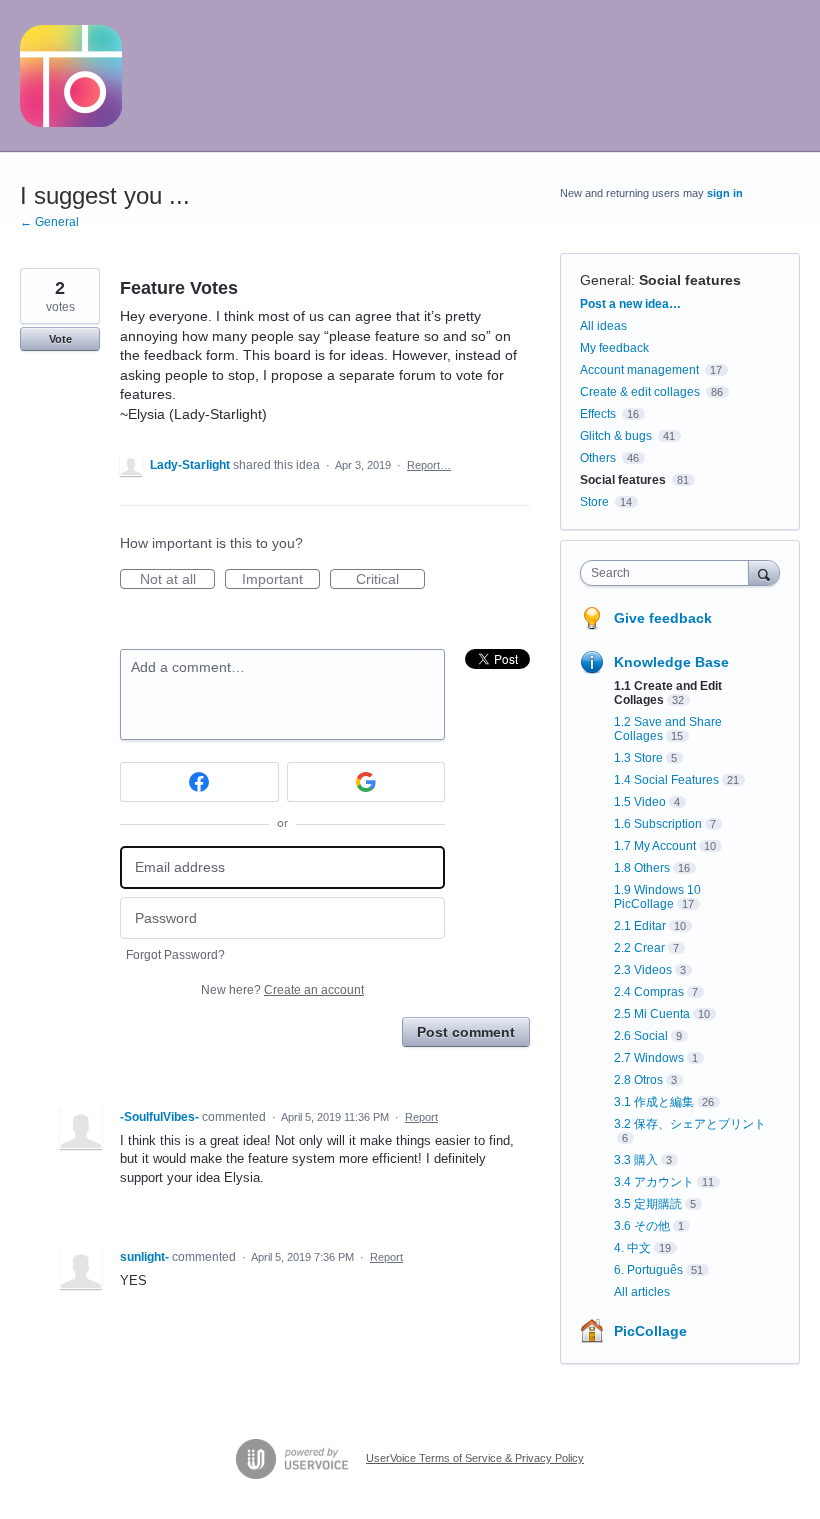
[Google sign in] (366, 782)
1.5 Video (640, 802)
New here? (282, 990)
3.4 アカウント (654, 1182)
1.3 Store (638, 758)
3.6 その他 (642, 1226)
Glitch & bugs (616, 436)
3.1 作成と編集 (654, 1102)
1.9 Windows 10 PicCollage (657, 897)
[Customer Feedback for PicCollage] (71, 76)
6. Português (648, 1270)
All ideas (603, 326)
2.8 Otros (638, 1080)
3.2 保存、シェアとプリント (690, 1124)
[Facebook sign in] (199, 782)
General (605, 280)
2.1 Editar (640, 926)
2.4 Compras (649, 992)
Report (421, 1117)
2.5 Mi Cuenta (652, 1014)
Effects (598, 414)
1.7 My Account (655, 846)
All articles (642, 1292)
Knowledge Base (671, 662)
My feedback (614, 348)
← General (49, 222)
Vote (60, 339)
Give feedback (663, 618)
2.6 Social (641, 1036)
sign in (725, 193)
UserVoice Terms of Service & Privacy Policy (475, 1458)
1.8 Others (642, 868)
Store (594, 502)
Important (281, 580)
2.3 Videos (643, 970)
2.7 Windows (649, 1058)
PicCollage (650, 1331)
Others (598, 458)
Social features (690, 280)
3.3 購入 (636, 1160)
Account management (639, 370)
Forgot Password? (175, 955)
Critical (390, 580)
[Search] (764, 572)
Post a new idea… (630, 304)
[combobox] (669, 573)
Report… (429, 465)
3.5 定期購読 (648, 1204)
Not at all (177, 580)
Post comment (466, 1032)
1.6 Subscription (658, 824)
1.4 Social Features (666, 780)
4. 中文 (632, 1248)
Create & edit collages (640, 392)
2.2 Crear (639, 948)
